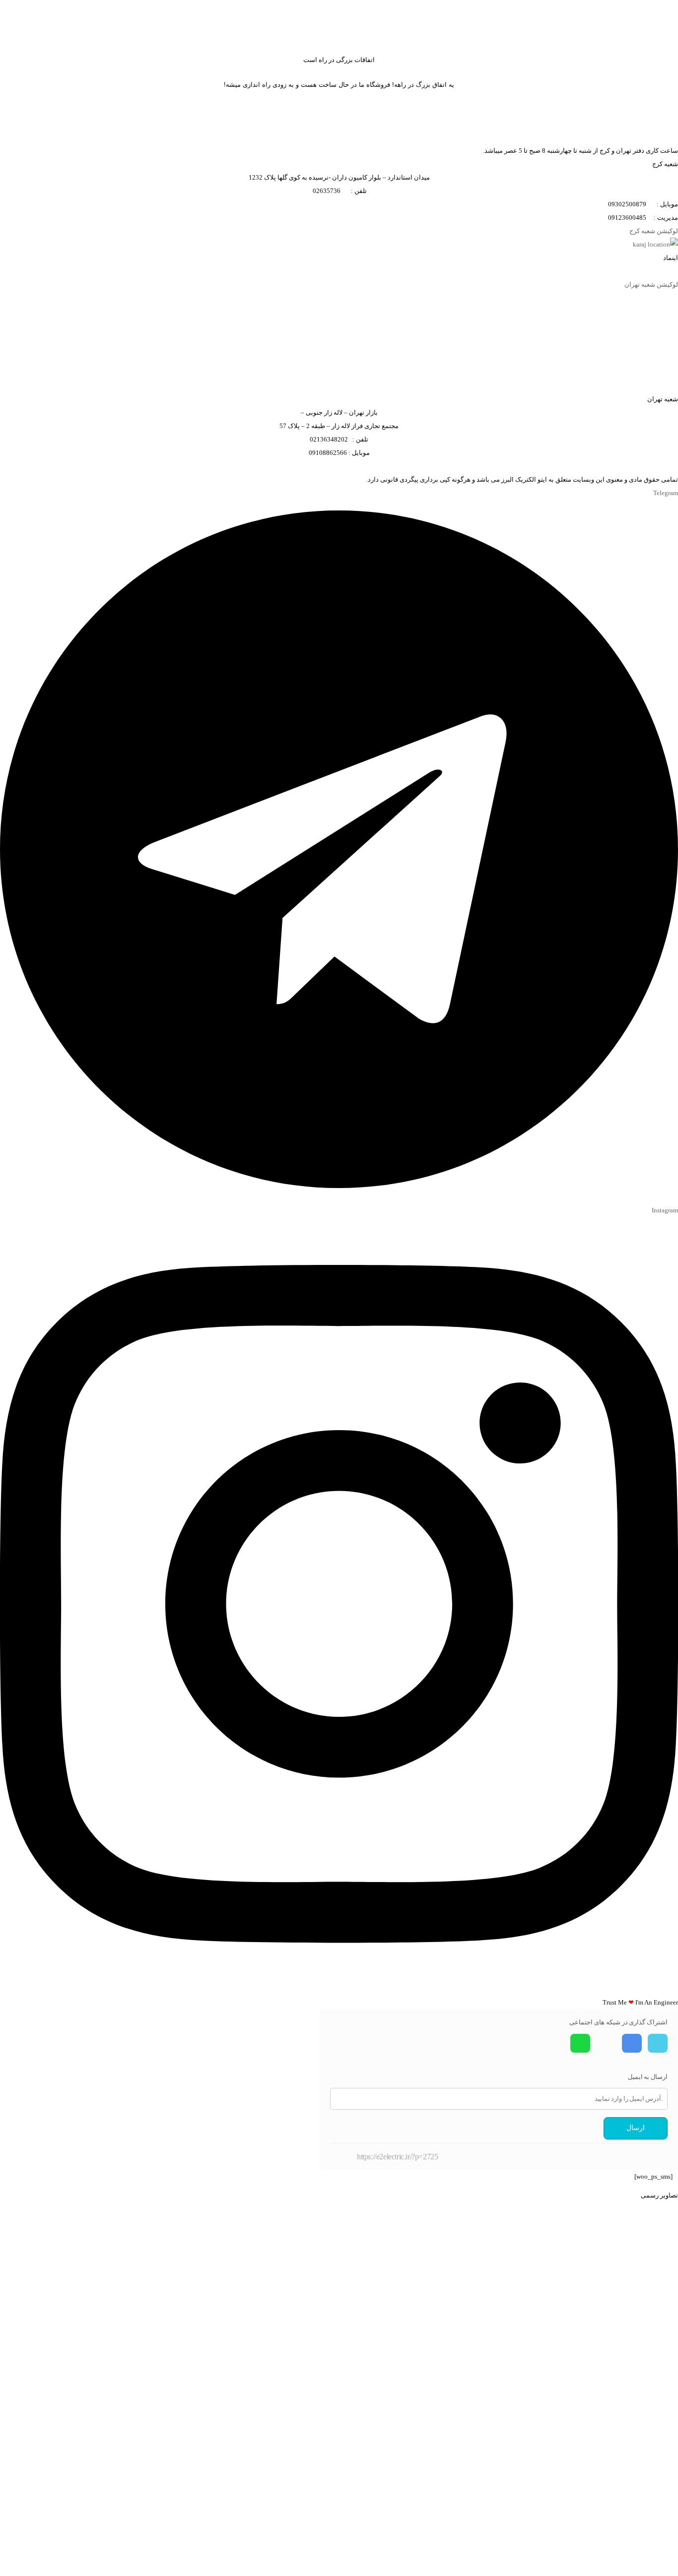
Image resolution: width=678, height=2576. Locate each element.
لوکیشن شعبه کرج (654, 231)
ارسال (636, 2128)
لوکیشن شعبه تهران (651, 284)
